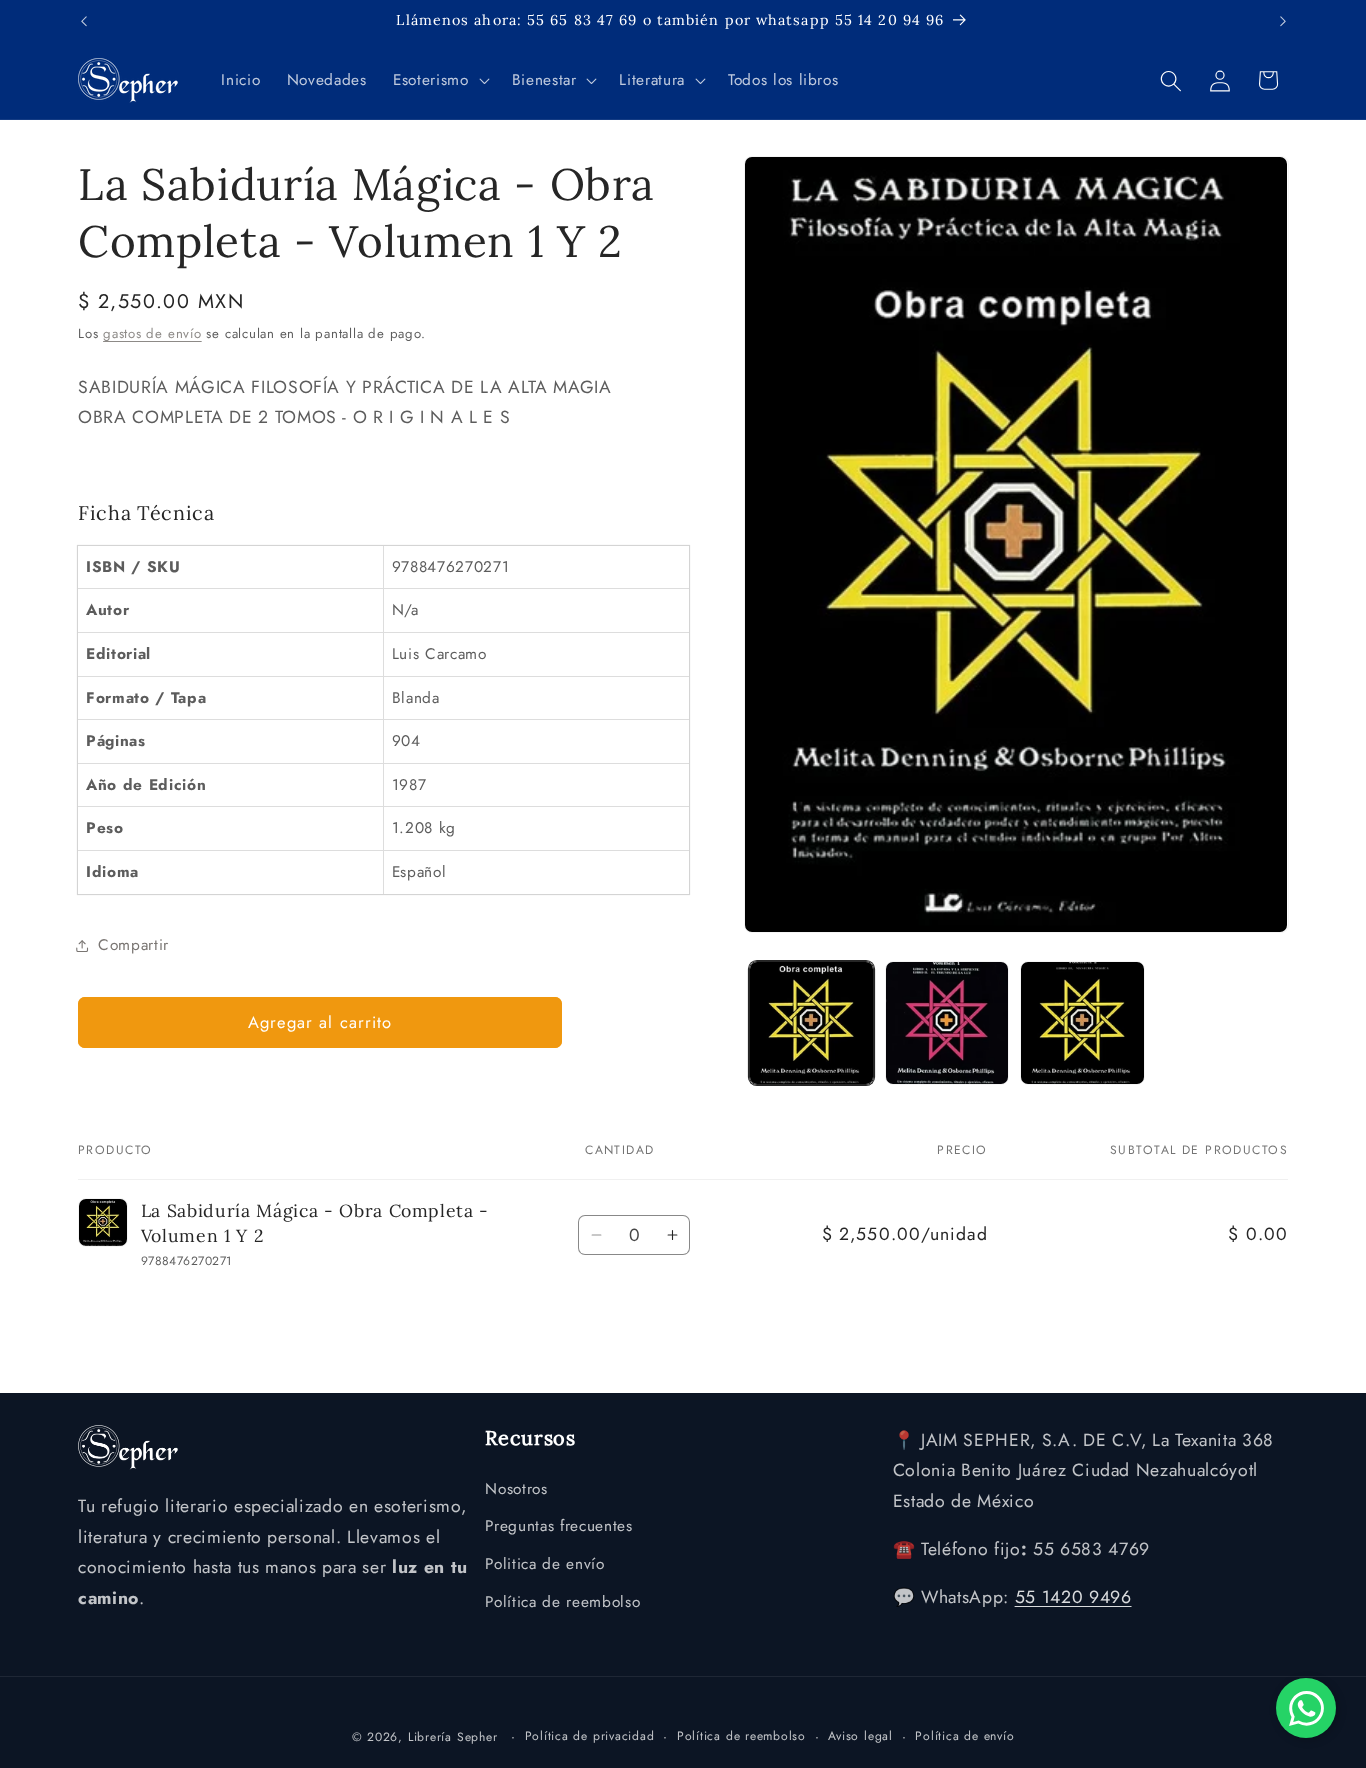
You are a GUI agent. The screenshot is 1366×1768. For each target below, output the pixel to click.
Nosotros (516, 1489)
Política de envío (964, 1736)
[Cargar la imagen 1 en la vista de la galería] (811, 1023)
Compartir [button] (133, 945)
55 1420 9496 (1073, 1597)
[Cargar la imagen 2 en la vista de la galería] (947, 1023)
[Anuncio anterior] (84, 21)
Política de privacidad (590, 1736)
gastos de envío (152, 333)
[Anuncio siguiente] (1283, 21)
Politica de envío (544, 1564)
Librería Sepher (453, 1737)
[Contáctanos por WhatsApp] (1306, 1708)
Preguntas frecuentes (558, 1526)
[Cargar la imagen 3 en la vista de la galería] (1082, 1023)
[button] (439, 81)
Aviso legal (860, 1736)
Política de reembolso (562, 1602)
